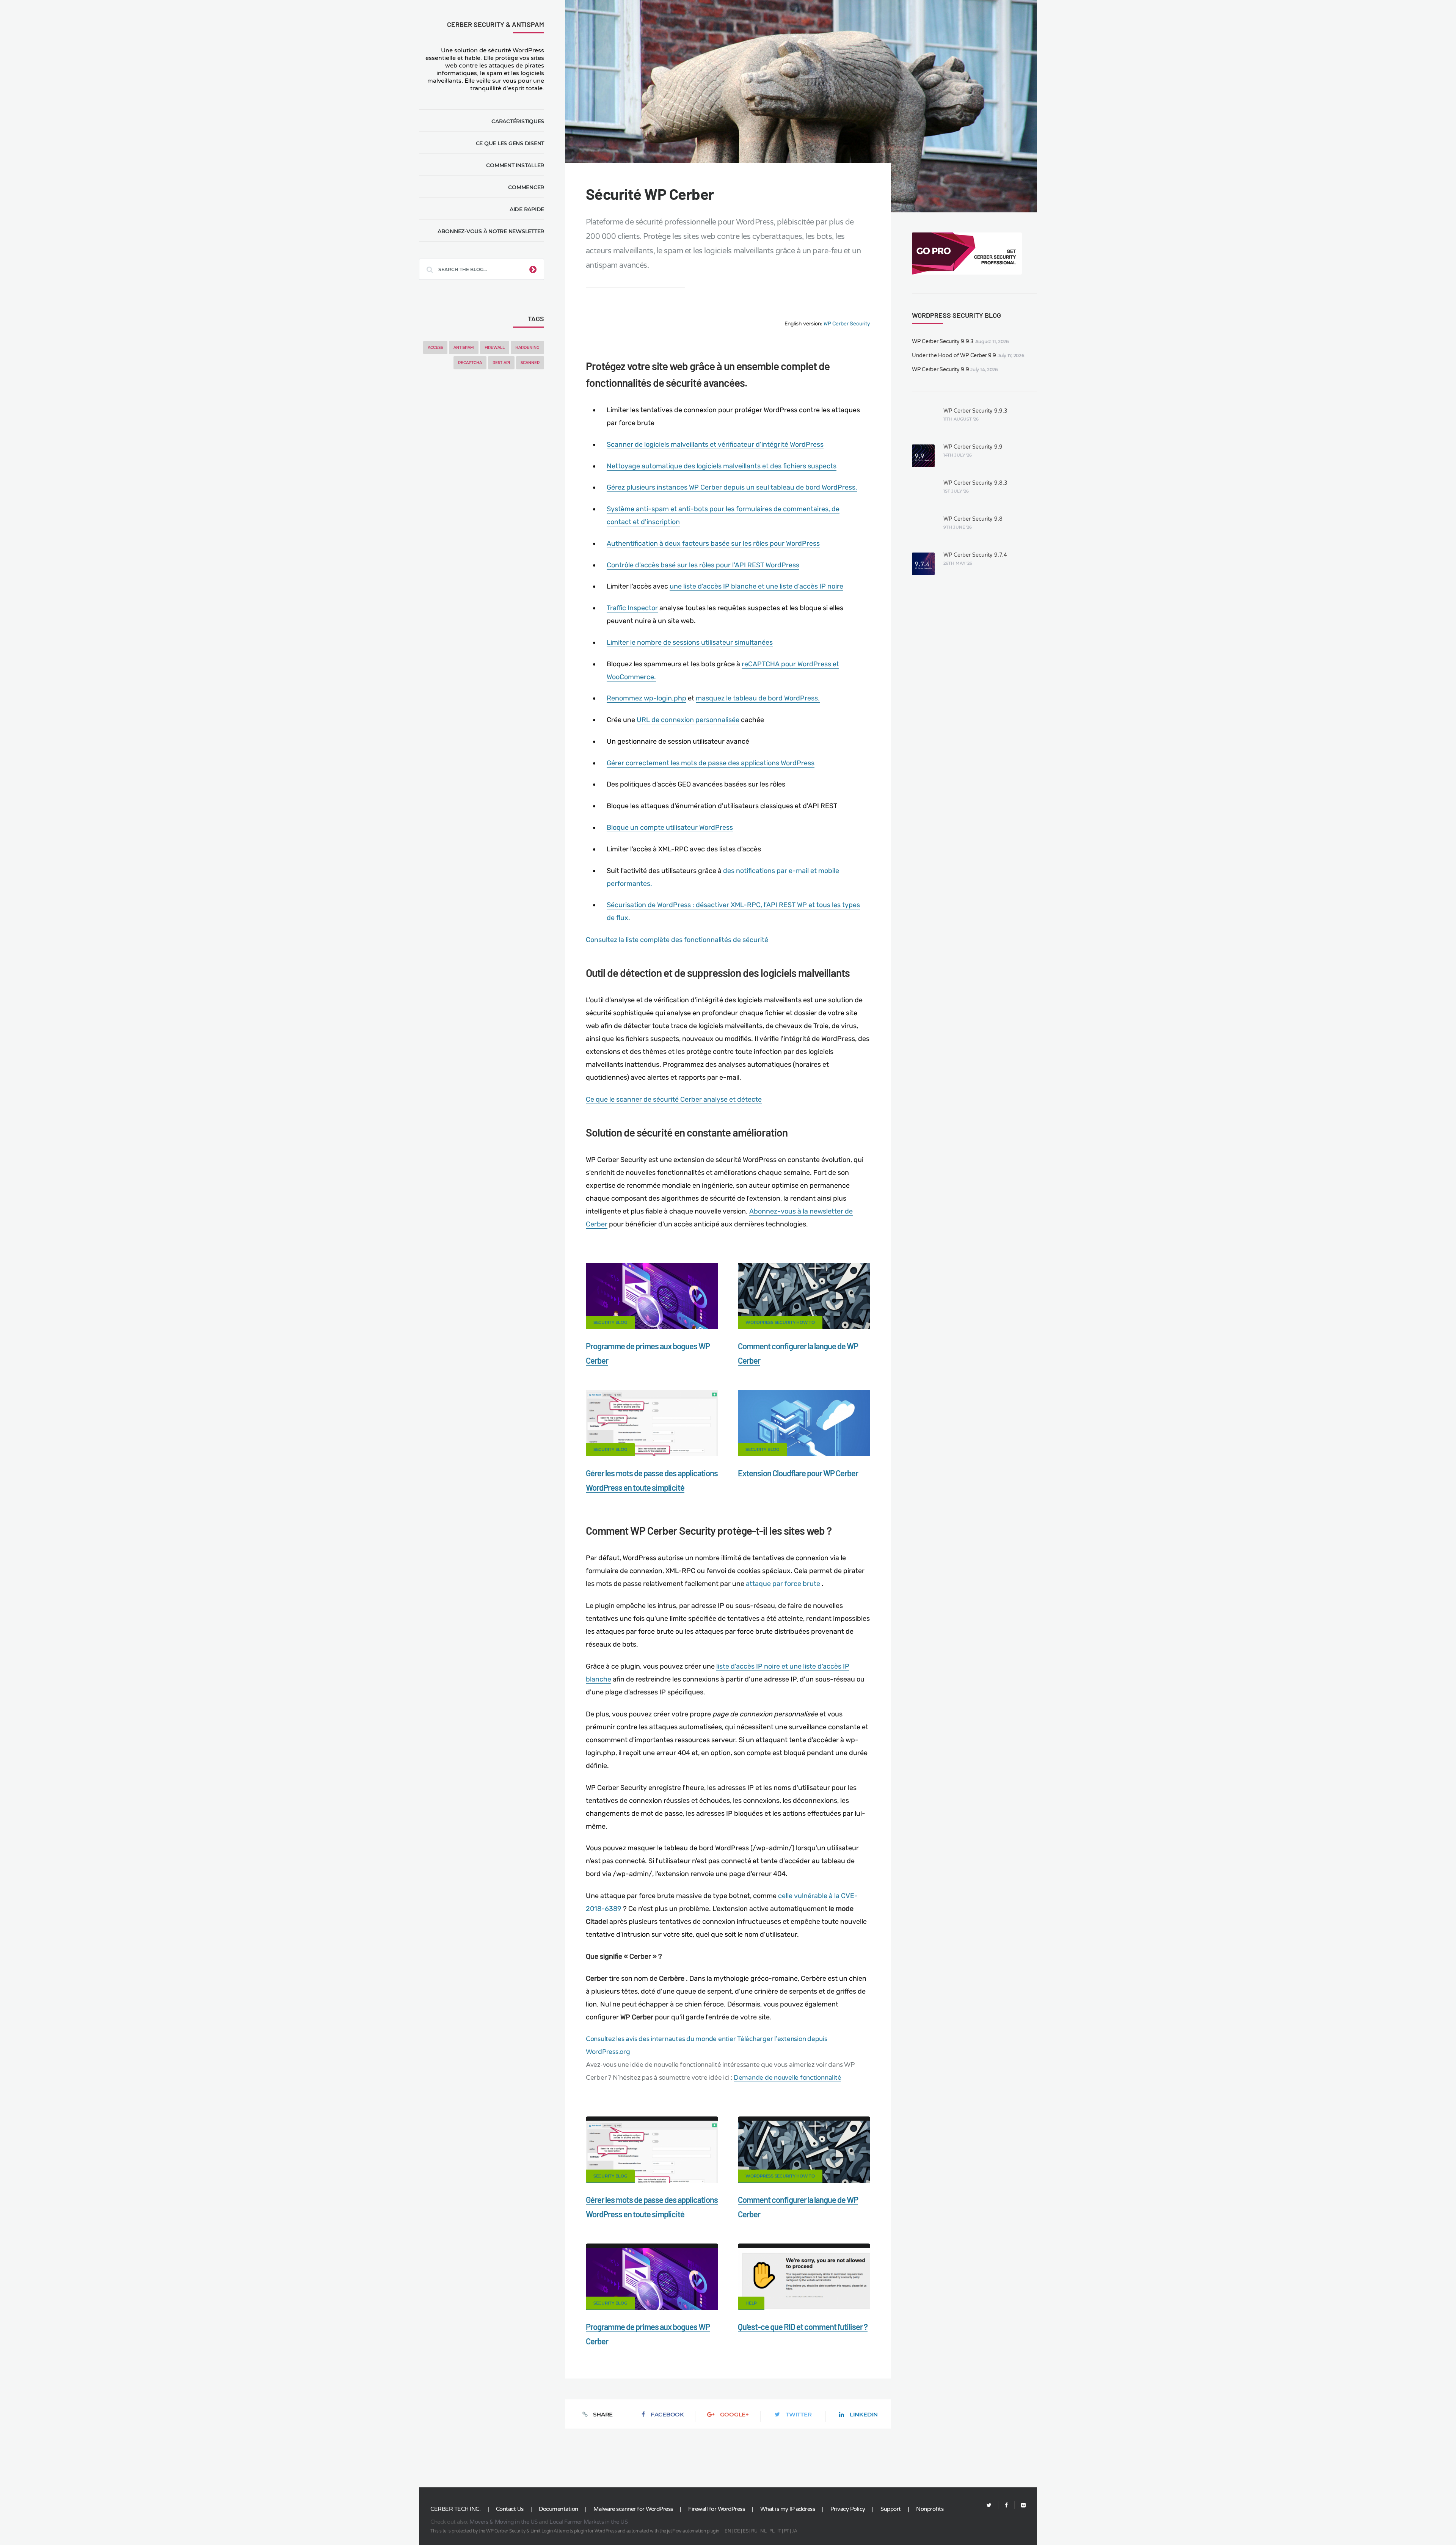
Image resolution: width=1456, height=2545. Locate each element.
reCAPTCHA (470, 363)
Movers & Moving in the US (504, 2522)
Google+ (734, 2414)
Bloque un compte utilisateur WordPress (670, 827)
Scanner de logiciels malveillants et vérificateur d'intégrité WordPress (715, 444)
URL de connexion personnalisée (688, 720)
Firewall (495, 348)
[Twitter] (989, 2505)
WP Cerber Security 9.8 (973, 519)
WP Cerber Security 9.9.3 (943, 341)
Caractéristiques (518, 121)
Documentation (559, 2509)
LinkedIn (864, 2414)
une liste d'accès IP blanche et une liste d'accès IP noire (756, 586)
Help (751, 2303)
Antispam (464, 348)
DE (737, 2531)
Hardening (527, 348)
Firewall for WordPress (716, 2509)
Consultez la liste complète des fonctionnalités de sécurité (677, 940)
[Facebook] (1006, 2505)
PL (772, 2531)
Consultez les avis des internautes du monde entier (661, 2039)
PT (786, 2531)
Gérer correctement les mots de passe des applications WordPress (711, 763)
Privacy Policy (848, 2509)
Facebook (667, 2414)
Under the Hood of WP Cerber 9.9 (954, 356)
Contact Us (510, 2509)
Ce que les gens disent (510, 143)
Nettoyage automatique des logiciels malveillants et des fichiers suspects (722, 466)
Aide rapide (527, 209)
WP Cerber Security (847, 324)
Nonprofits (930, 2509)
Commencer (526, 187)
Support (891, 2509)
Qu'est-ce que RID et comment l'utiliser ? (803, 2327)
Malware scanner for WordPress (633, 2509)
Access (435, 348)
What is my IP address (788, 2509)
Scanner (530, 363)
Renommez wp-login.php (646, 698)
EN (728, 2531)
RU (754, 2531)
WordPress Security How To (780, 1322)
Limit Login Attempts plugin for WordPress (574, 2531)
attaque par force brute (783, 1584)
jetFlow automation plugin (693, 2531)
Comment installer (515, 165)
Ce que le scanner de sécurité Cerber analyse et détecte (674, 1099)
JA (794, 2531)
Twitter (799, 2414)
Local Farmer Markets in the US (588, 2522)
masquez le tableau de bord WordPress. (758, 698)
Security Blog (610, 1322)
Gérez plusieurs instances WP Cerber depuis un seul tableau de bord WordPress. (732, 487)
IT (779, 2531)
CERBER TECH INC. (455, 2509)
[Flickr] (1020, 2505)
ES (745, 2531)
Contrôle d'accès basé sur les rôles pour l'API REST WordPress (703, 565)
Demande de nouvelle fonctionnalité (788, 2078)
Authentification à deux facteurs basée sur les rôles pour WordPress (713, 543)
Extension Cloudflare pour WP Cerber (798, 1473)
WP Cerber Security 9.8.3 (975, 483)
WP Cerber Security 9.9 (941, 370)
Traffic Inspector (632, 608)
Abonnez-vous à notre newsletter (491, 231)
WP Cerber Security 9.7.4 (975, 555)
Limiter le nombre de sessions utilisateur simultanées (690, 642)
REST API (501, 363)
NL (763, 2531)
